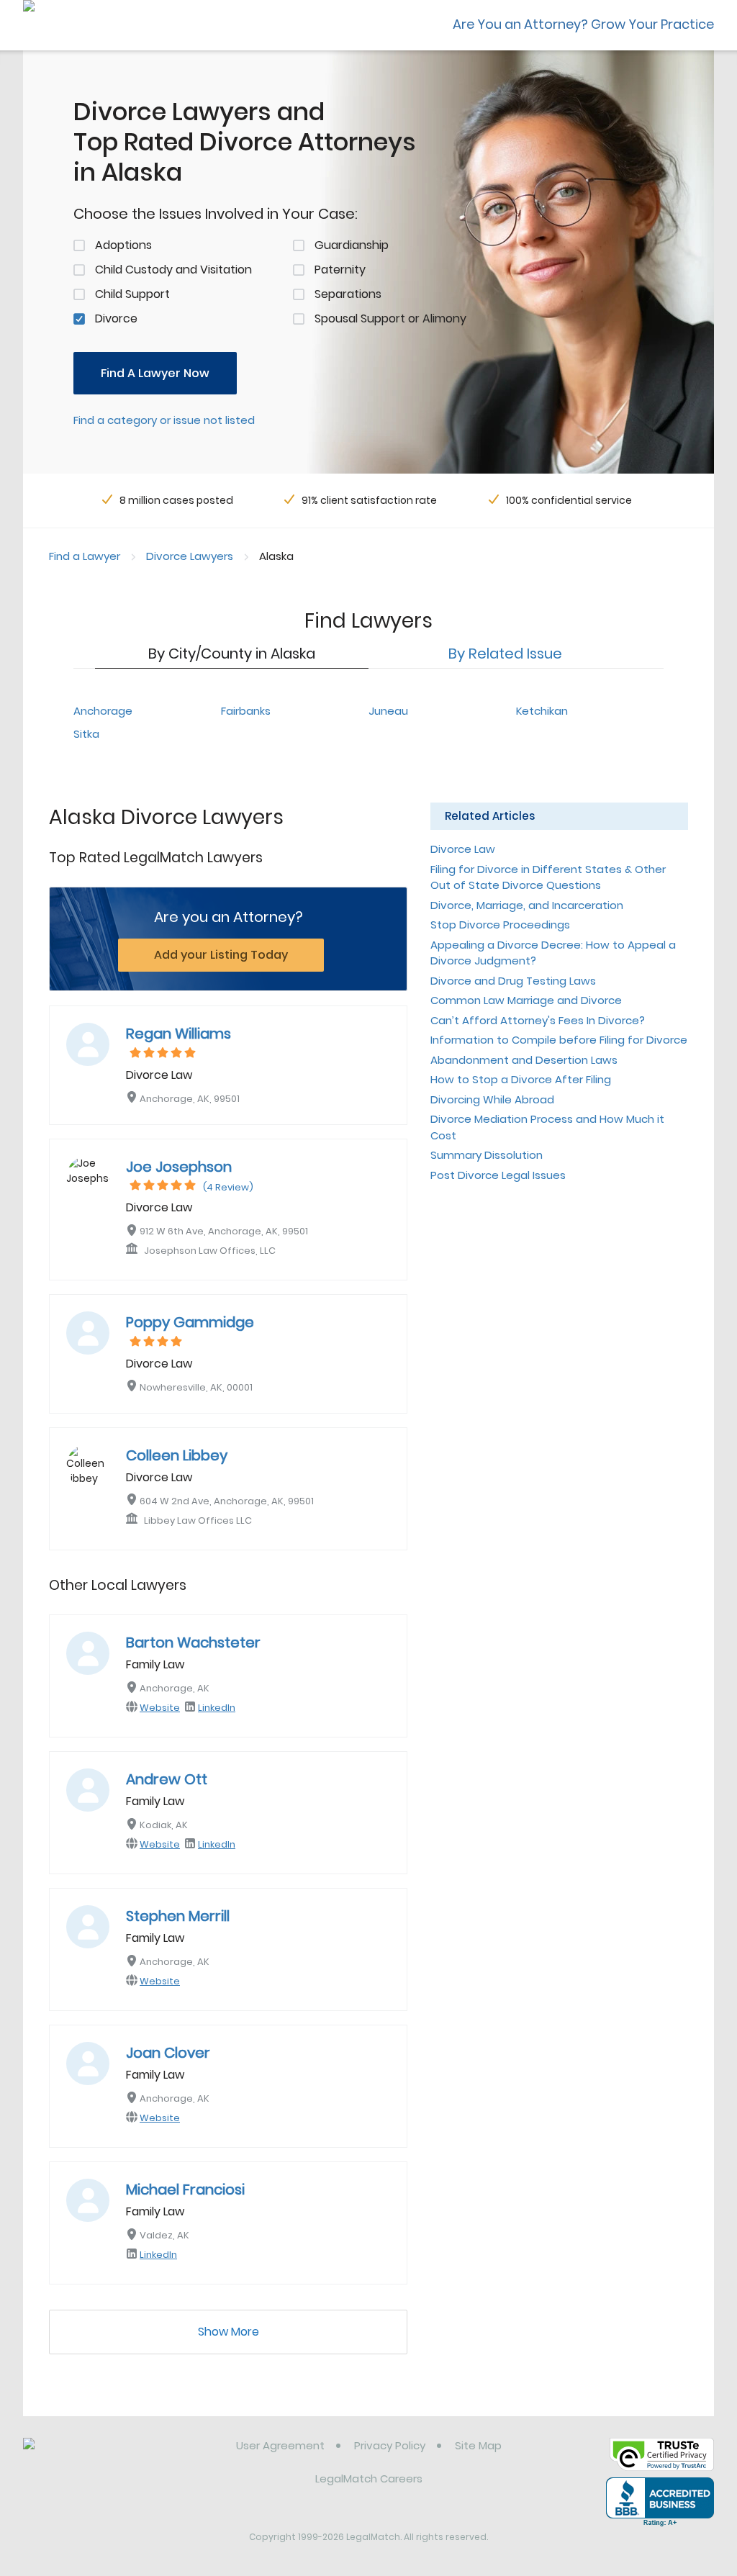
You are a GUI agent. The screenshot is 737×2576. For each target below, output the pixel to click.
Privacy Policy (390, 2445)
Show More (229, 2332)
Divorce (116, 318)
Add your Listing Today (221, 955)
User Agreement (280, 2445)
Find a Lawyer (85, 556)
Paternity (340, 270)
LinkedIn (217, 1708)
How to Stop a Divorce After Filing (521, 1079)
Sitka (86, 734)
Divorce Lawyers (190, 556)
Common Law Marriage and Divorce (526, 1000)
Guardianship (352, 245)
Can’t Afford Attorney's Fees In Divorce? (538, 1020)
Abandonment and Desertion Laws (524, 1060)
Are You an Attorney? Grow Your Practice (583, 24)
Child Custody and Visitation (173, 270)
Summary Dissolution (487, 1155)
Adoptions (123, 245)
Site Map (478, 2445)
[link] (97, 2457)
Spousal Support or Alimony (390, 318)
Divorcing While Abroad (492, 1099)
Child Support (132, 294)
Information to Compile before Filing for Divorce (559, 1040)
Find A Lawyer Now (155, 373)
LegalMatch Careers (369, 2478)
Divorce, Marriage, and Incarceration (527, 905)
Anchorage (103, 711)
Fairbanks (246, 711)
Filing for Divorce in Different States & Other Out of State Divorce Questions (548, 877)
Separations (348, 294)
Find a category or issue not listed (164, 420)
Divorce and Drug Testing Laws (513, 981)
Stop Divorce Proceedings (500, 925)
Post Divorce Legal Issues (498, 1175)
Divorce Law (463, 849)
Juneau (388, 711)
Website (160, 1708)
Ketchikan (542, 711)
